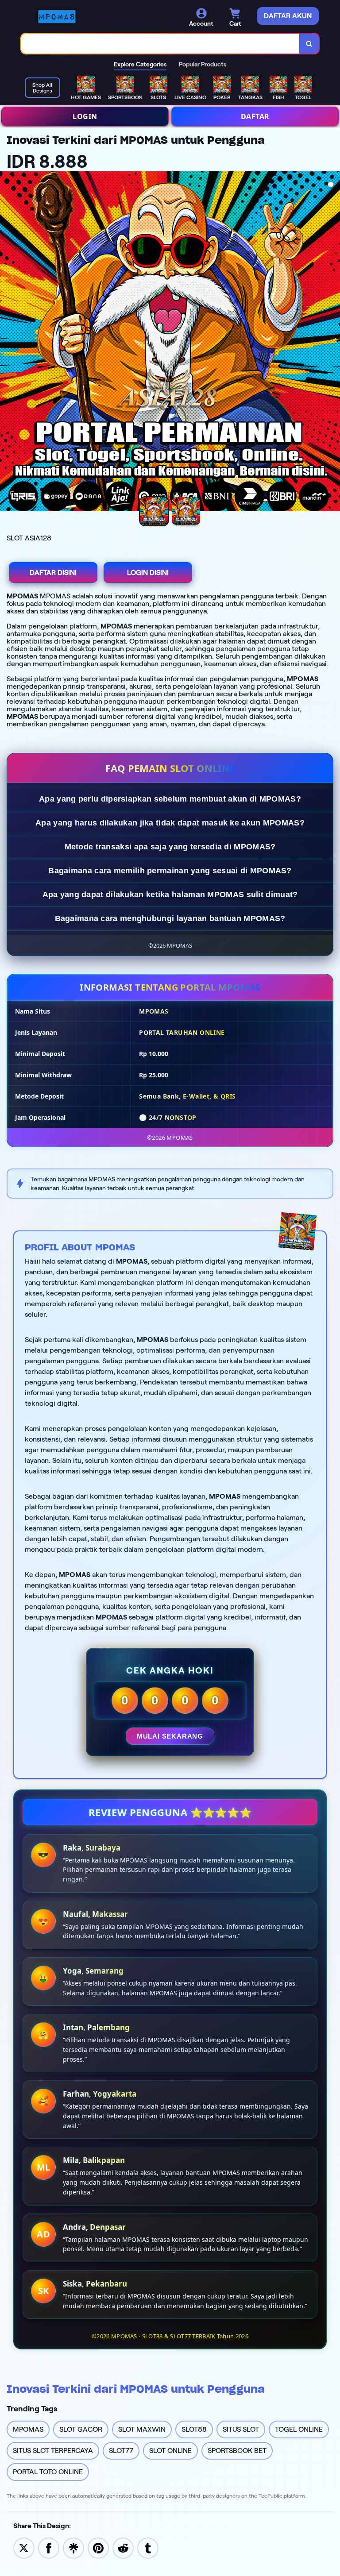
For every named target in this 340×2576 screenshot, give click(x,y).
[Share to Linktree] (73, 2547)
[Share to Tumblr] (148, 2547)
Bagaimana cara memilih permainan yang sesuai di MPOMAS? (170, 871)
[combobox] (160, 44)
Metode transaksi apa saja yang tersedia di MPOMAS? (170, 847)
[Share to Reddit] (123, 2547)
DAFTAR (255, 116)
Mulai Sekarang (170, 1736)
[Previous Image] (7, 343)
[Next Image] (333, 343)
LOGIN (85, 116)
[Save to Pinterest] (98, 2547)
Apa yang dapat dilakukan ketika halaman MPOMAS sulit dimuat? (170, 895)
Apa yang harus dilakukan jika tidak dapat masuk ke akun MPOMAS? (170, 823)
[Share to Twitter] (24, 2547)
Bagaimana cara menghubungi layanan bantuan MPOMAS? (170, 918)
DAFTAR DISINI (53, 573)
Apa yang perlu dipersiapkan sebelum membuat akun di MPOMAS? (170, 799)
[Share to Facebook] (49, 2547)
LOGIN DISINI (148, 573)
